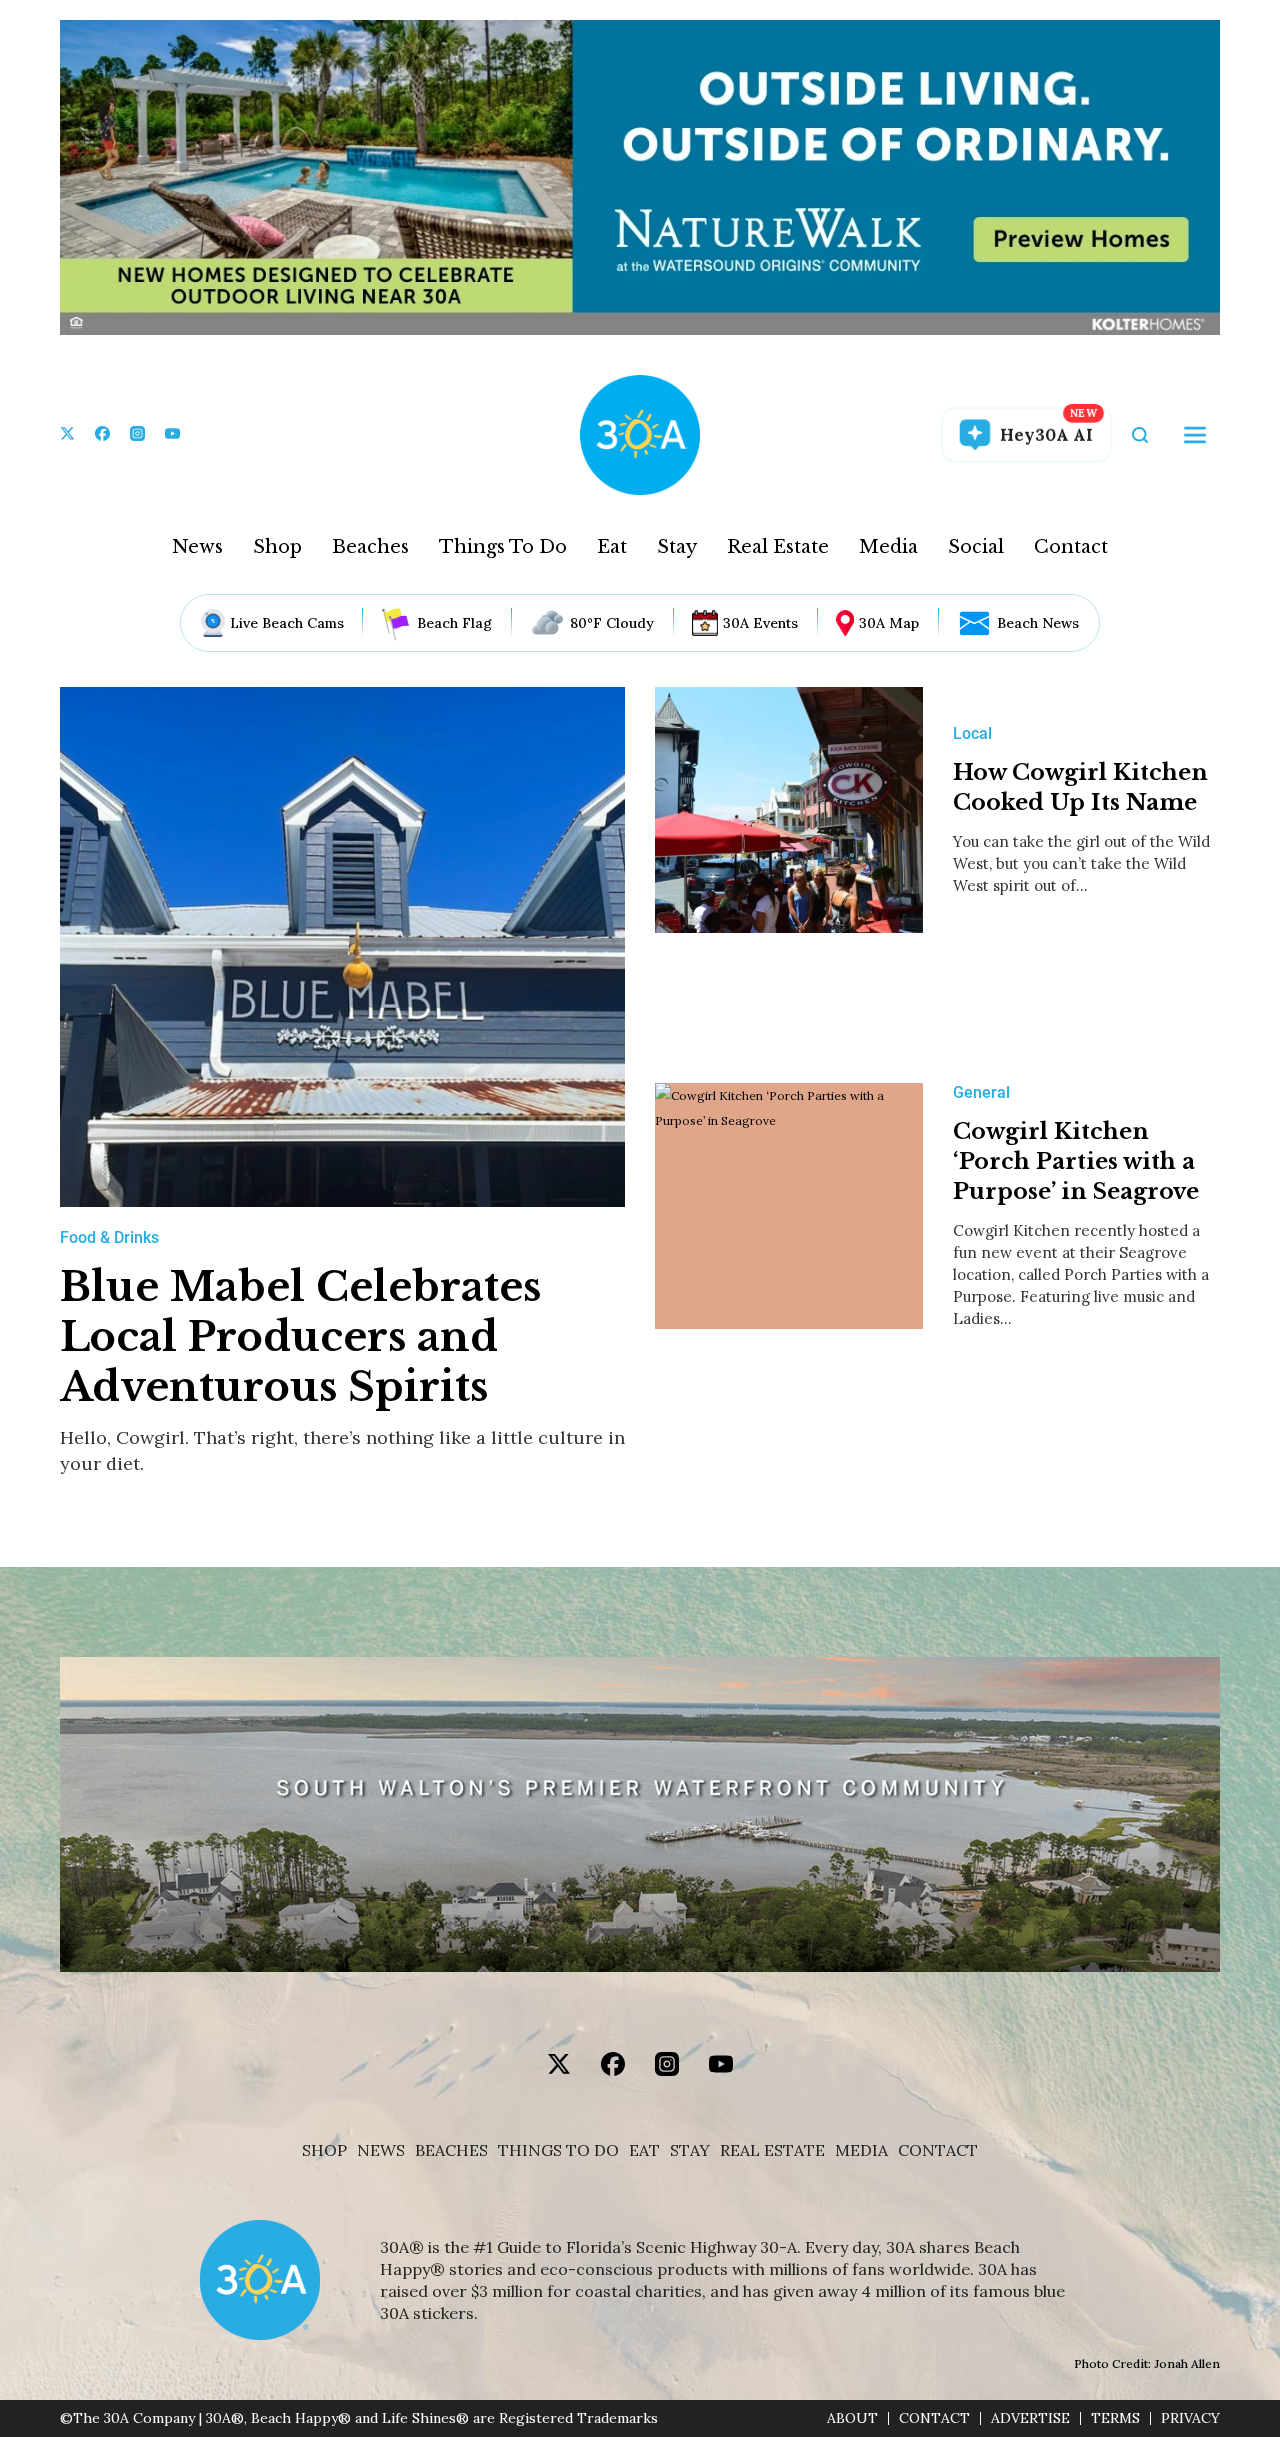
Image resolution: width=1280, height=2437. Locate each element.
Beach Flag (454, 623)
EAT (644, 2150)
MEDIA (861, 2150)
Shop (277, 547)
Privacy (1190, 2418)
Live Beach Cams (287, 623)
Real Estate (778, 547)
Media (888, 547)
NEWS (381, 2150)
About (852, 2418)
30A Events (760, 623)
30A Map (889, 623)
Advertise (1030, 2418)
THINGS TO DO (558, 2150)
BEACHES (451, 2150)
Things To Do (503, 547)
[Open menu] (1195, 435)
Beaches (370, 547)
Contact (1071, 547)
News (197, 547)
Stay (677, 547)
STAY (690, 2150)
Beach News (1038, 623)
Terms (1115, 2418)
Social (976, 547)
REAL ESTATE (772, 2150)
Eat (612, 547)
